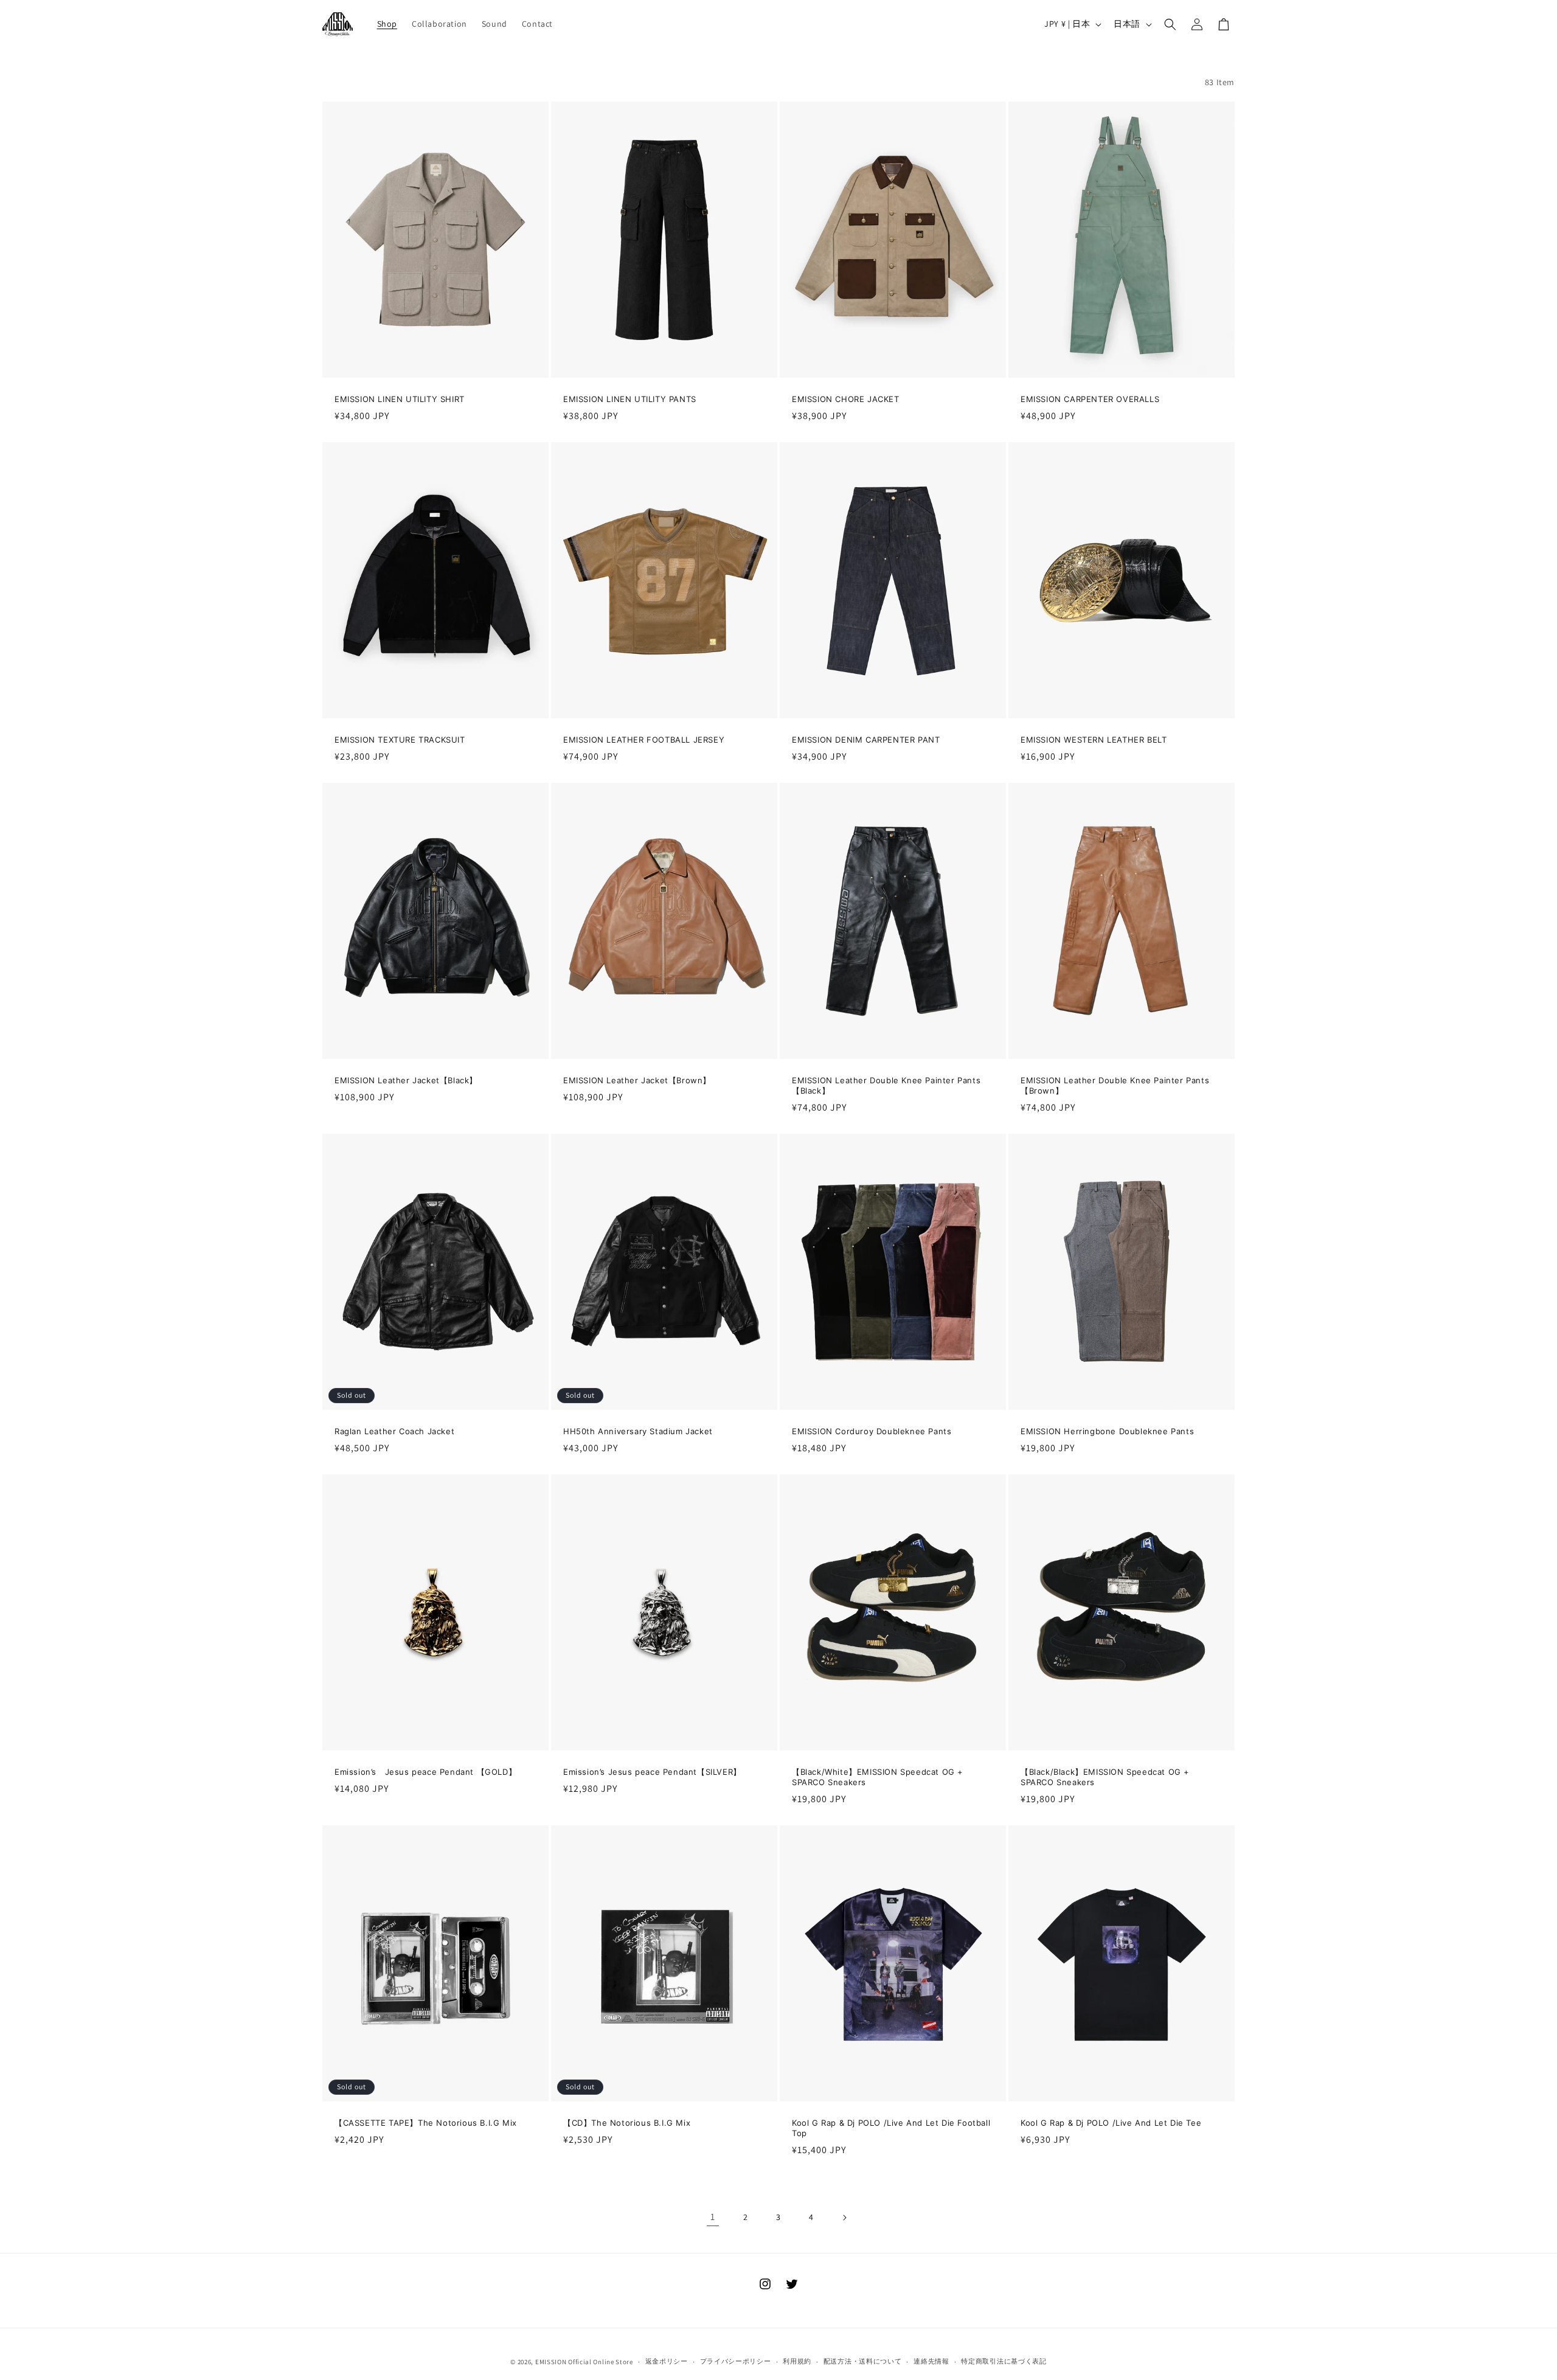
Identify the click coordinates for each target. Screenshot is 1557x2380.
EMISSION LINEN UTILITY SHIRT (400, 399)
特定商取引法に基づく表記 (1004, 2361)
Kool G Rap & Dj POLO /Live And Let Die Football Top (891, 2128)
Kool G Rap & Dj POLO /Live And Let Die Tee (1111, 2123)
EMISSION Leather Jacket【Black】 (406, 1080)
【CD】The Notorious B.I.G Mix (627, 2123)
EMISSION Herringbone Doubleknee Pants (1107, 1431)
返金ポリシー (667, 2361)
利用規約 (797, 2361)
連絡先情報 (931, 2361)
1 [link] (713, 2217)
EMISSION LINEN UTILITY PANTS (630, 399)
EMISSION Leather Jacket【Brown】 (637, 1080)
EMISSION (551, 2362)
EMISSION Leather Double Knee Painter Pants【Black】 (886, 1085)
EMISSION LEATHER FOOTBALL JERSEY (644, 740)
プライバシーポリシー (736, 2361)
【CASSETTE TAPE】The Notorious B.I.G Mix (426, 2123)
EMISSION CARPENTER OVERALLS (1090, 399)
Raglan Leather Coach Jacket (394, 1431)
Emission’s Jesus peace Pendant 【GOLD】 (425, 1772)
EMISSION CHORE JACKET (846, 399)
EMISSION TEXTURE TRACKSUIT (400, 740)
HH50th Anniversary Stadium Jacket (638, 1431)
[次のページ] (844, 2218)
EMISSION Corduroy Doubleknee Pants (872, 1431)
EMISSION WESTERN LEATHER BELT (1094, 740)
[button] (1170, 24)
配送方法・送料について (863, 2361)
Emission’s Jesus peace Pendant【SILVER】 (652, 1772)
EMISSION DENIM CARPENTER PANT (866, 740)
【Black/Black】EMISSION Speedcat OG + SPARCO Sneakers (1105, 1777)
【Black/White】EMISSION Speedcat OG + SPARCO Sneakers (878, 1777)
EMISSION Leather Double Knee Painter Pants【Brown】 (1115, 1085)
